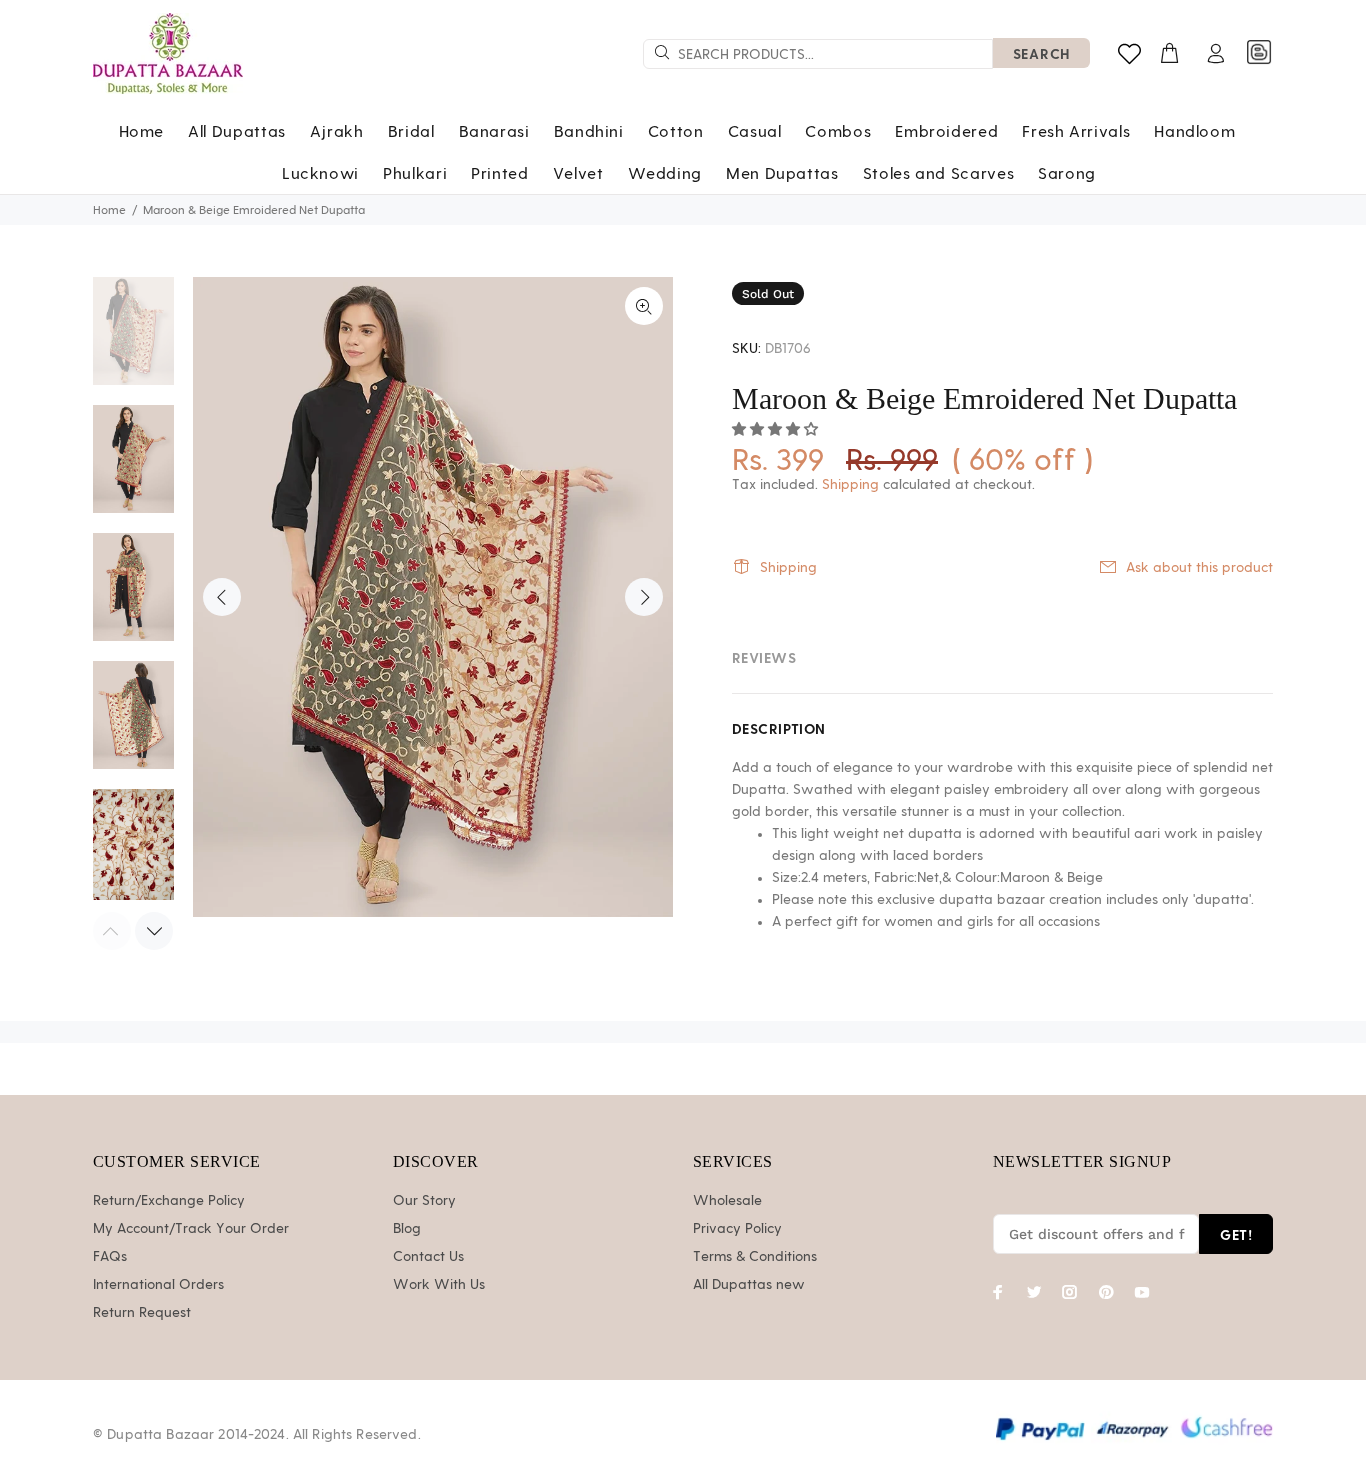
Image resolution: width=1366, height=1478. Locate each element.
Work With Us (439, 1285)
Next (644, 597)
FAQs (110, 1257)
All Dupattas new (749, 1285)
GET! (1236, 1234)
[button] (777, 430)
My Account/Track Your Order (191, 1229)
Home (109, 210)
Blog (407, 1229)
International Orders (158, 1285)
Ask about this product (1199, 568)
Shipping (850, 485)
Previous (222, 597)
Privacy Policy (737, 1229)
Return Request (142, 1313)
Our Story (424, 1201)
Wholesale (727, 1201)
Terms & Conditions (755, 1257)
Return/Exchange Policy (169, 1201)
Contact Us (428, 1257)
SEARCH (1041, 53)
